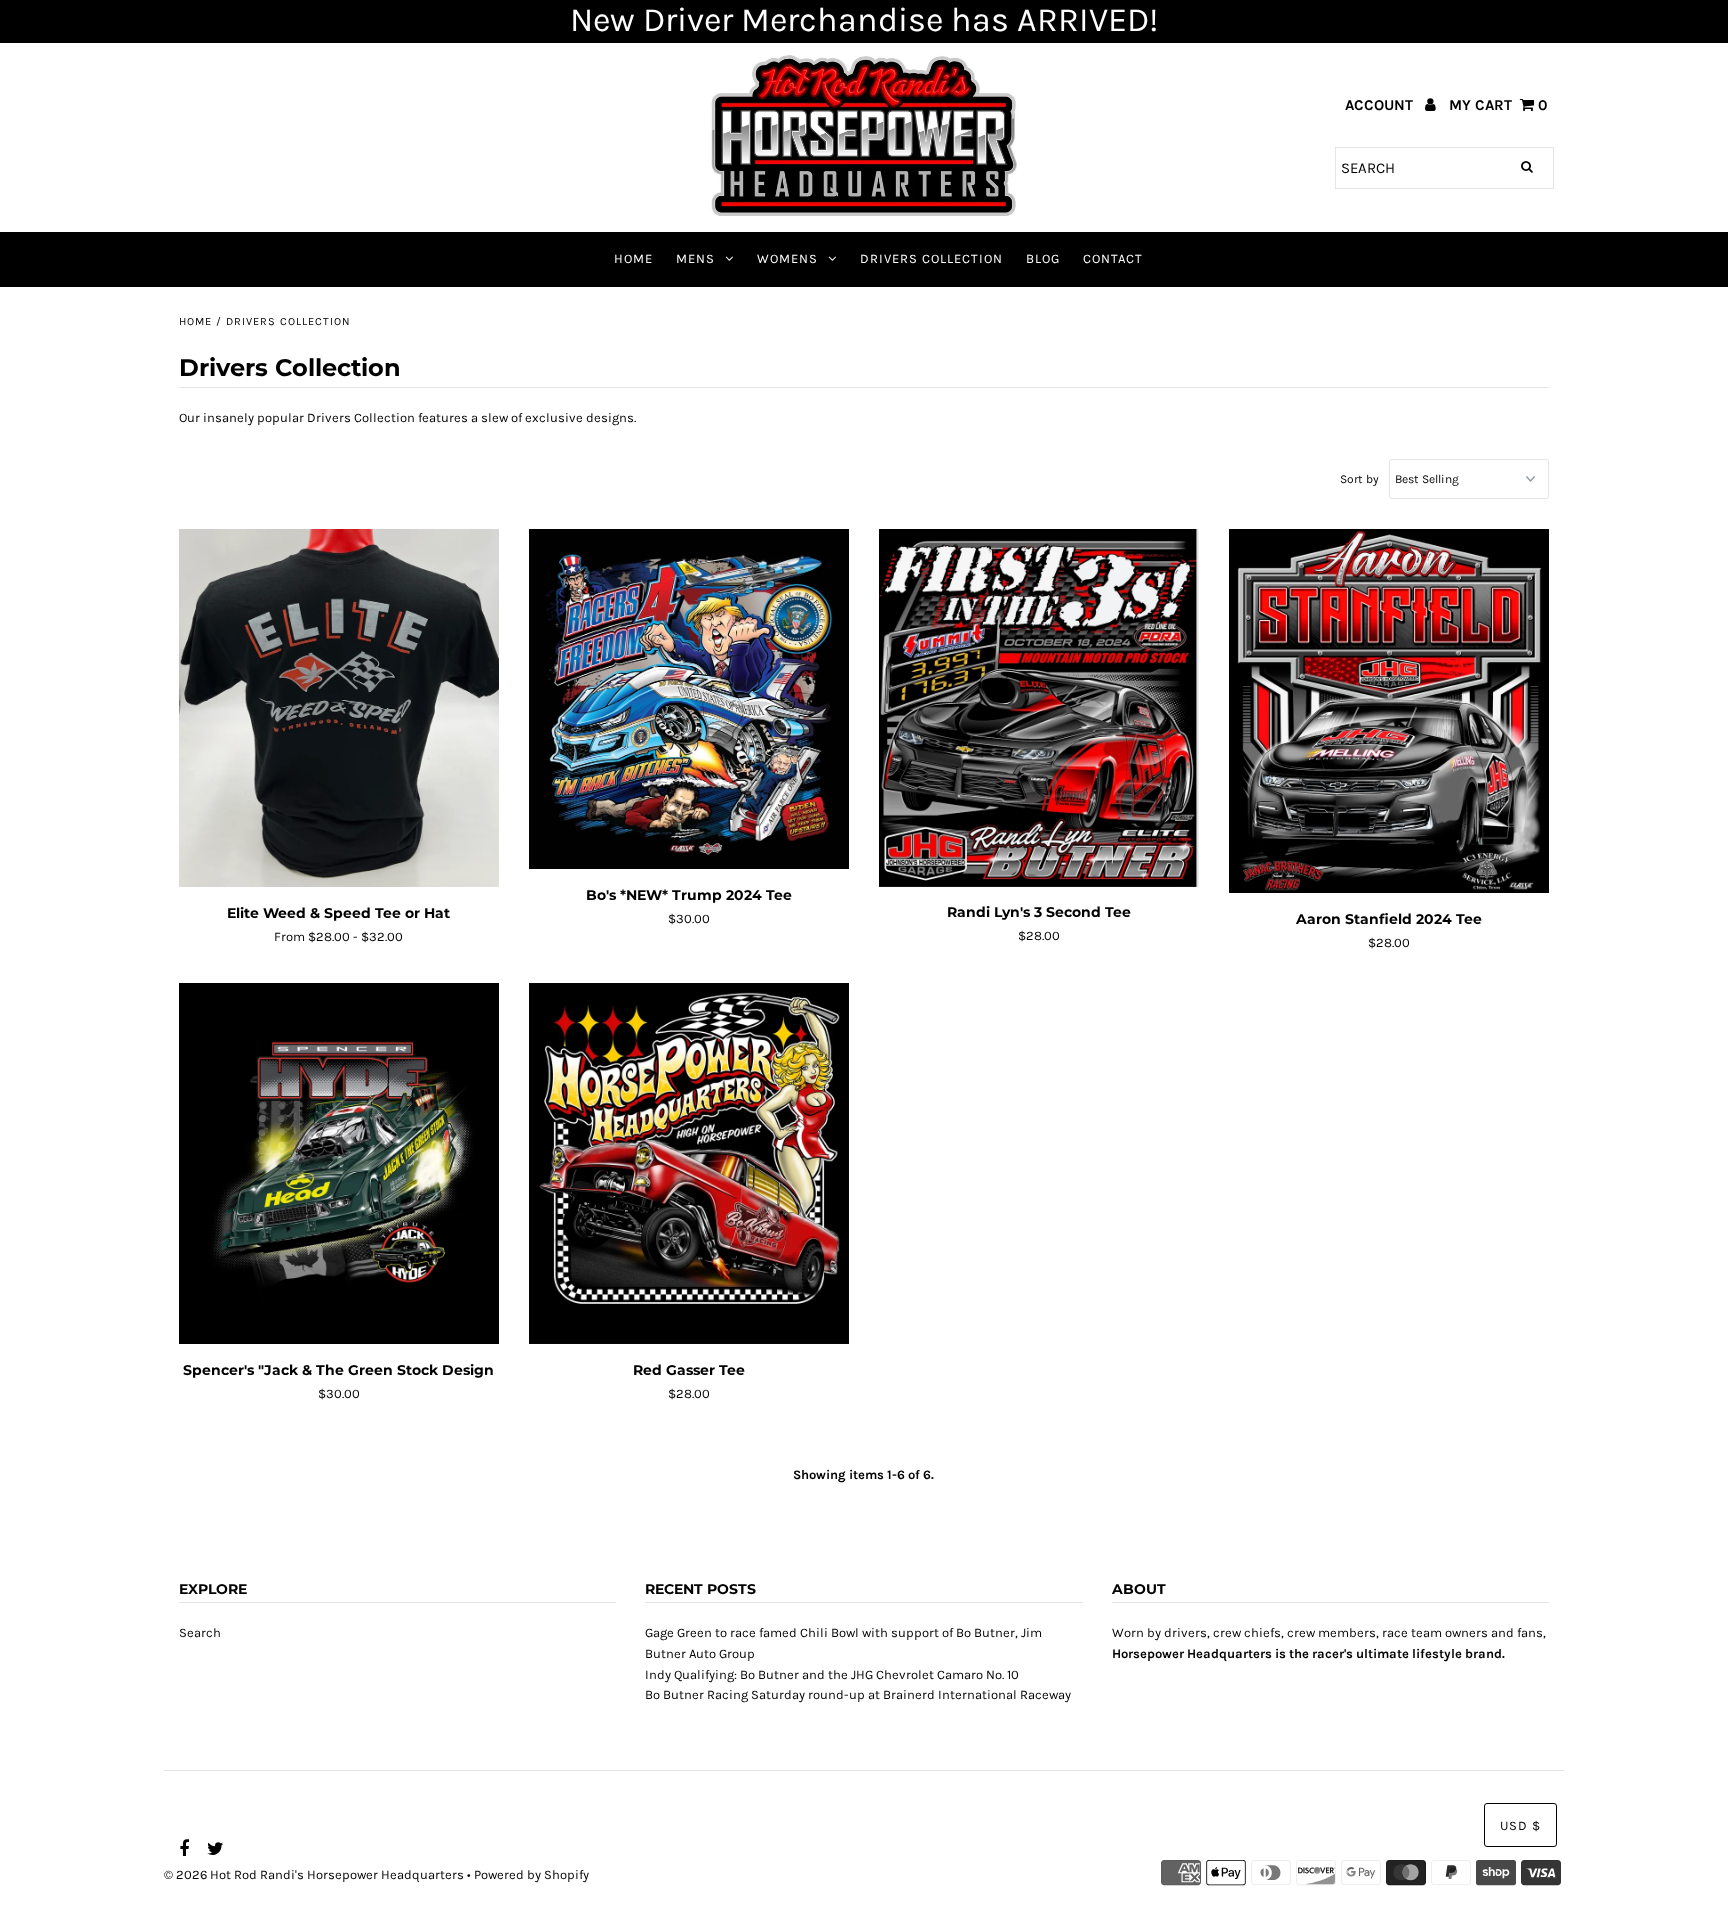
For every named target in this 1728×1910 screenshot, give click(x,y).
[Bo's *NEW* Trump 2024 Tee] (689, 699)
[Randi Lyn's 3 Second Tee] (1039, 708)
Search (200, 1632)
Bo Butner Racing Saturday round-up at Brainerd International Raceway (858, 1694)
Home (633, 258)
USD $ (1520, 1825)
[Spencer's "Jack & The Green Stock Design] (339, 1164)
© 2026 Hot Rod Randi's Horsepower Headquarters (314, 1874)
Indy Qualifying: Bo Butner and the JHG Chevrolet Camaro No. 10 (832, 1674)
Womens (787, 258)
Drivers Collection (931, 258)
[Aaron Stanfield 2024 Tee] (1389, 711)
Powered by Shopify (531, 1874)
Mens (695, 258)
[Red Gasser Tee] (689, 1164)
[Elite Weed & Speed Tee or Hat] (339, 708)
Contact (1113, 258)
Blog (1043, 258)
